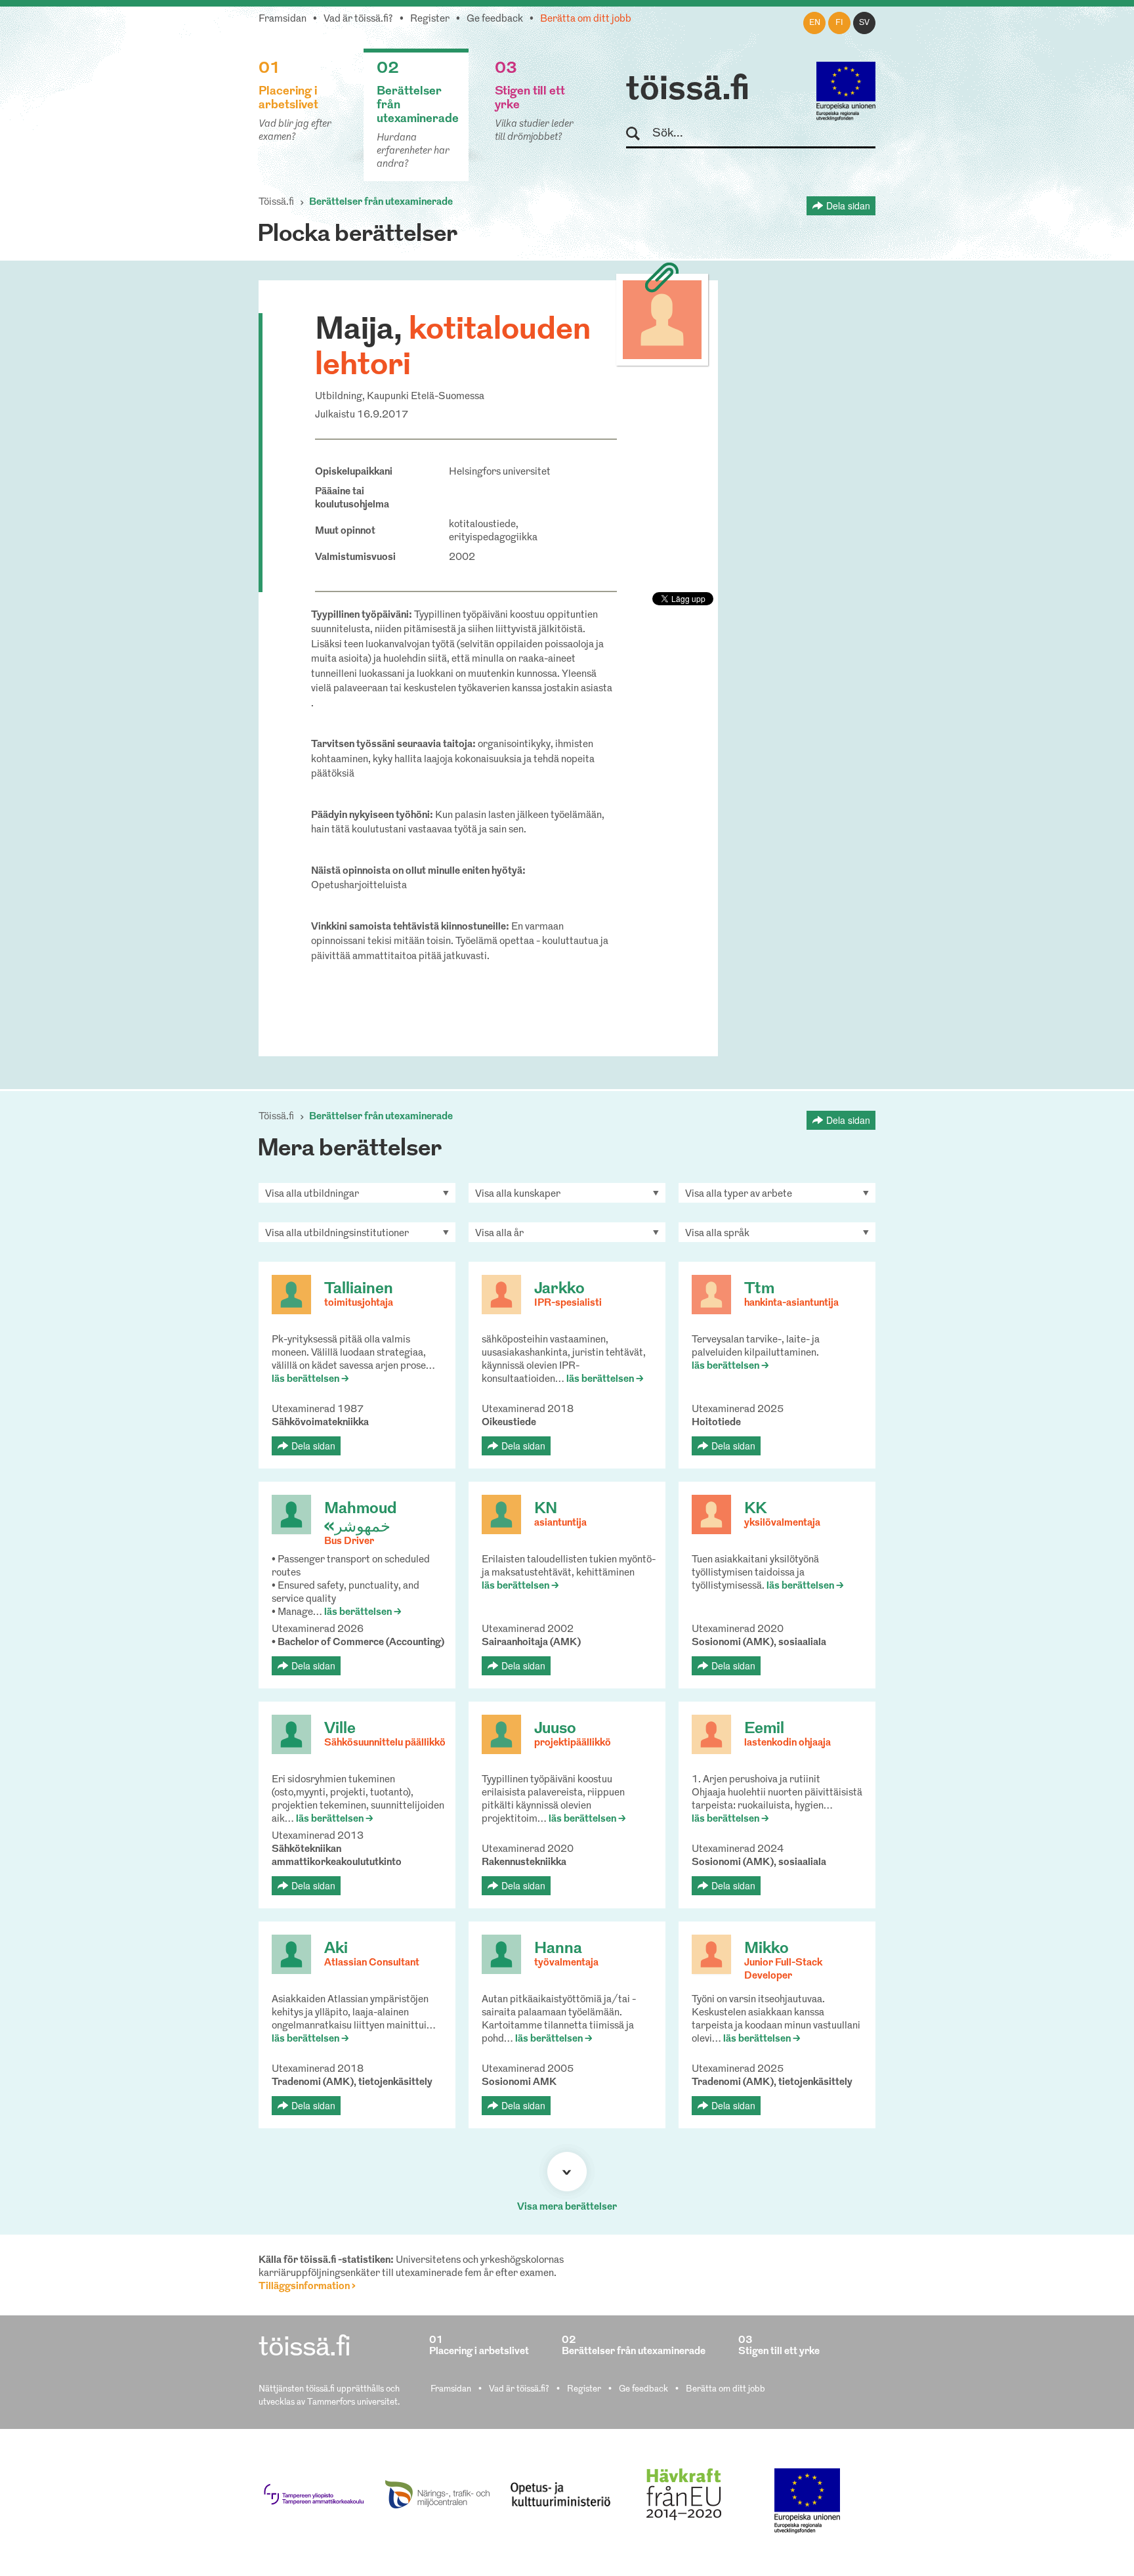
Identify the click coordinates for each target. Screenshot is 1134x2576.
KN (546, 1509)
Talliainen (359, 1289)
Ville (340, 1729)
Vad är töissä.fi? (358, 19)
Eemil (764, 1729)
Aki (336, 1949)
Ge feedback (495, 19)
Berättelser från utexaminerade (381, 203)
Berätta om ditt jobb (586, 19)
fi (839, 23)
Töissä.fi (276, 203)
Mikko (766, 1949)
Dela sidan (848, 205)
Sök (639, 134)
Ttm (759, 1289)
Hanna (558, 1949)
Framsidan (283, 19)
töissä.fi (688, 91)
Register (430, 19)
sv (864, 23)
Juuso (555, 1729)
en (815, 23)
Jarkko (559, 1289)
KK (755, 1509)
